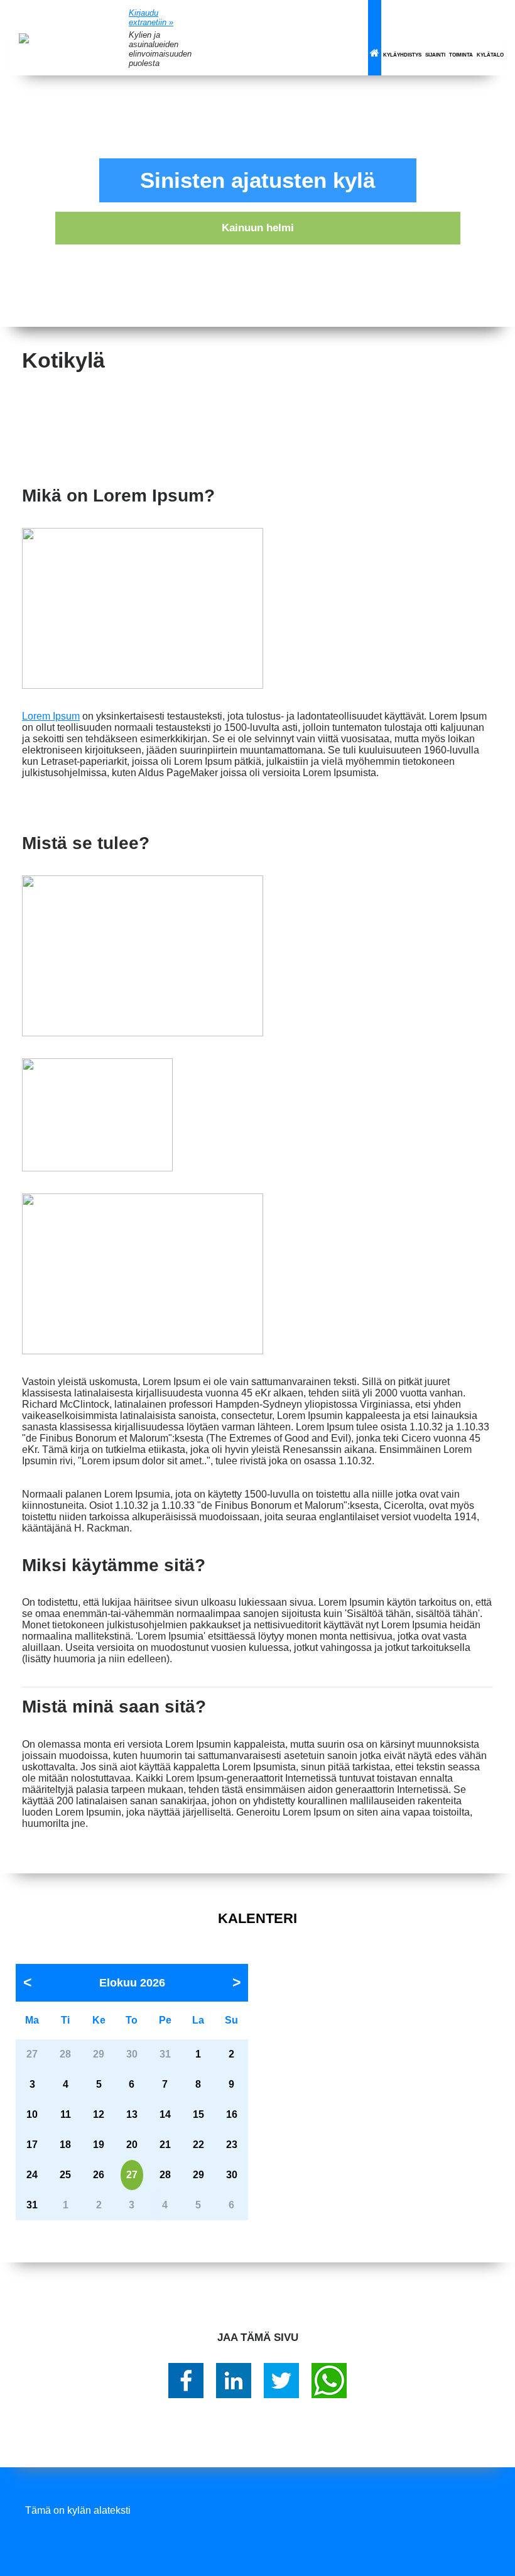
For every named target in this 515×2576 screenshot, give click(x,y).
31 (32, 2205)
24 (32, 2175)
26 (99, 2175)
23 (232, 2145)
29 (198, 2175)
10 (32, 2114)
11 (66, 2114)
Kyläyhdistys (402, 55)
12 (99, 2114)
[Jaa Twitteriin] (281, 2381)
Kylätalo (490, 55)
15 (198, 2114)
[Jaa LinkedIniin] (234, 2381)
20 (132, 2145)
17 (32, 2145)
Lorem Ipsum (51, 716)
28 (165, 2175)
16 (232, 2114)
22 (198, 2145)
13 (132, 2114)
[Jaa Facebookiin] (186, 2381)
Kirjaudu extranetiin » (151, 18)
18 (65, 2145)
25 (65, 2175)
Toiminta (461, 55)
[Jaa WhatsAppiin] (329, 2381)
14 (165, 2114)
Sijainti (435, 55)
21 (165, 2145)
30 (232, 2175)
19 (99, 2145)
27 (132, 2175)
